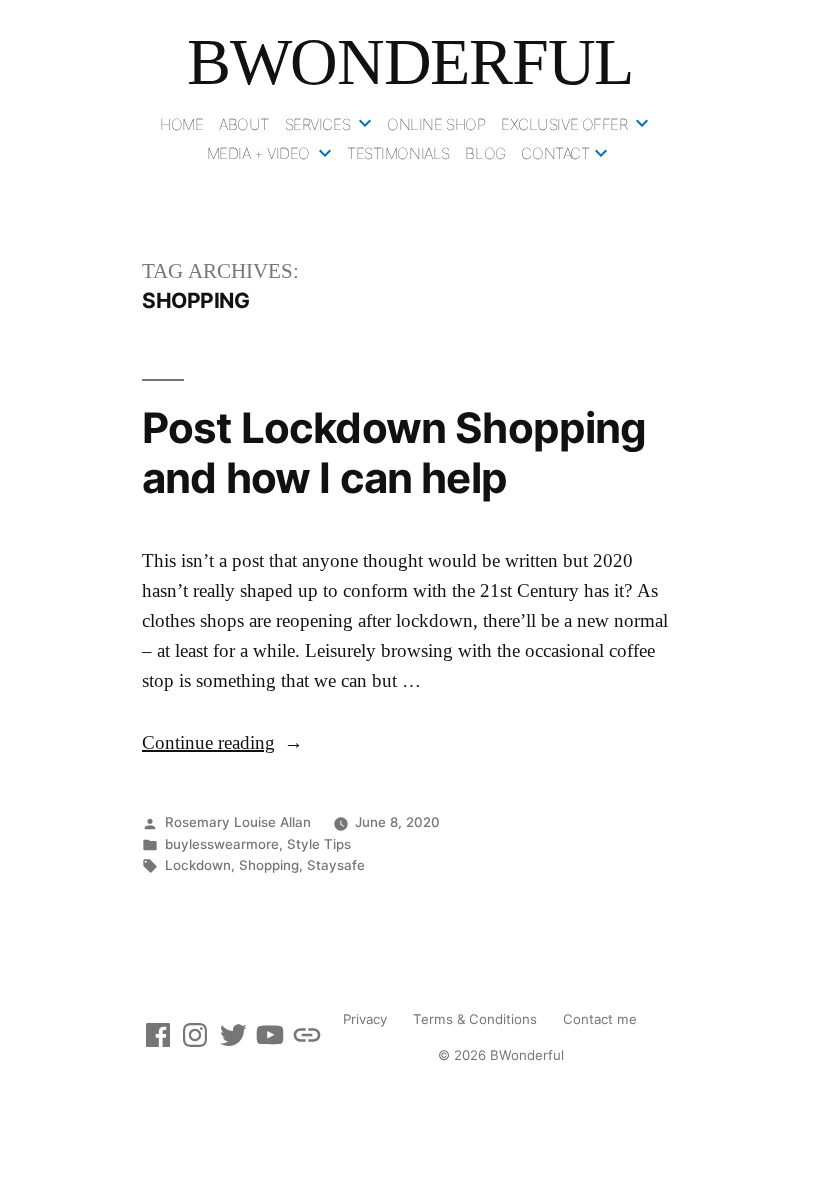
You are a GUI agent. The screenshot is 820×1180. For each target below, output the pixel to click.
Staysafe (336, 865)
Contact (555, 153)
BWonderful (410, 61)
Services (318, 124)
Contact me (600, 1019)
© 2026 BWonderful (501, 1055)
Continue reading (222, 743)
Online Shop (436, 124)
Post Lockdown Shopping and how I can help (394, 452)
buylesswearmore (222, 844)
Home (181, 124)
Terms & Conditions (475, 1019)
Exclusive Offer (564, 124)
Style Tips (319, 844)
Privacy (365, 1019)
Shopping (269, 865)
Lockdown (198, 865)
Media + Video (259, 153)
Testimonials (398, 153)
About (244, 124)
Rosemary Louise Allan (238, 822)
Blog (485, 153)
